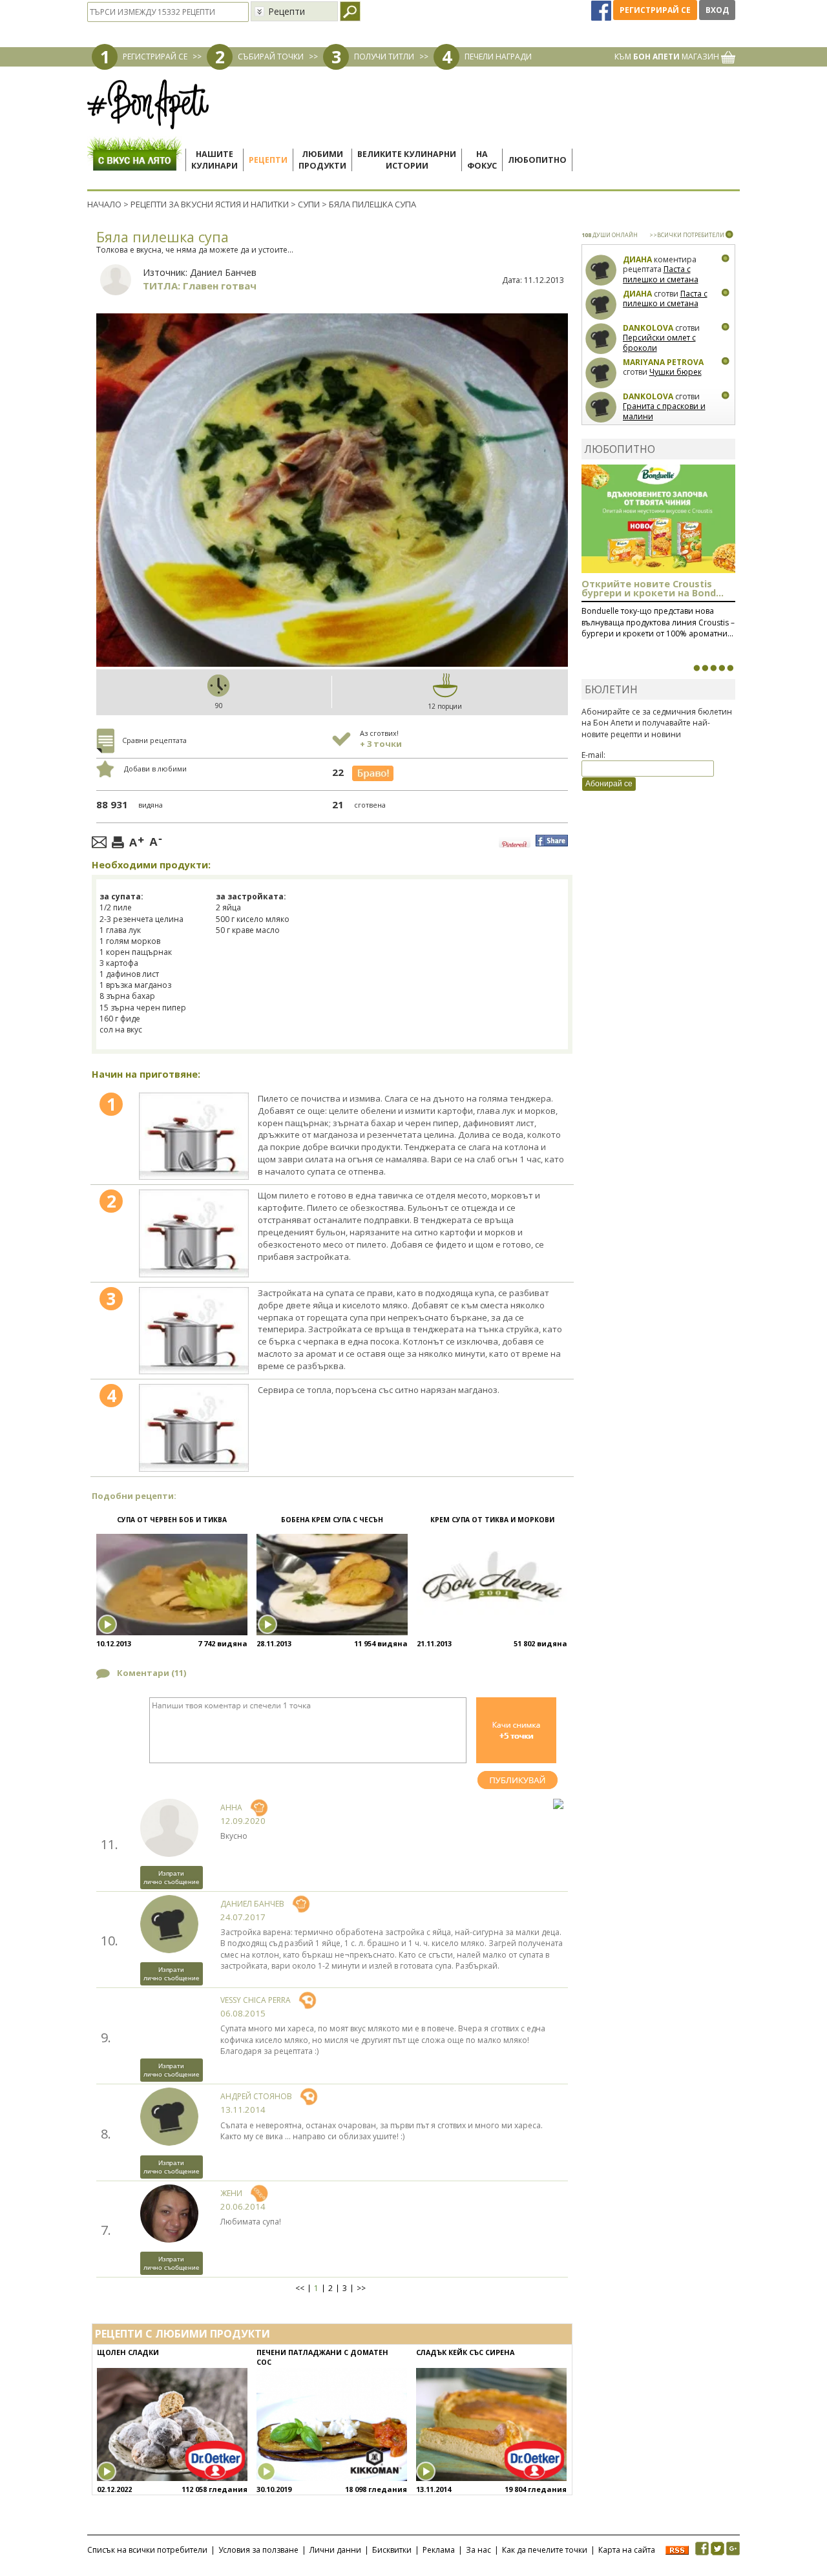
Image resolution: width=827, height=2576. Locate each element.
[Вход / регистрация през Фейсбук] (602, 10)
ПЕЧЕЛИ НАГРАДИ (498, 57)
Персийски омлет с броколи (659, 343)
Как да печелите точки (545, 2550)
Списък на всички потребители (147, 2550)
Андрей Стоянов (256, 2096)
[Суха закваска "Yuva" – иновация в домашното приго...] (696, 668)
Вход (717, 10)
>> (361, 2288)
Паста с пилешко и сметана (661, 274)
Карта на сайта (627, 2550)
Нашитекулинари (215, 160)
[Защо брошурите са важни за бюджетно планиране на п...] (730, 668)
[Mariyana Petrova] (601, 373)
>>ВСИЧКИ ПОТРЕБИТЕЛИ (687, 235)
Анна (231, 1807)
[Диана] (601, 270)
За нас (478, 2550)
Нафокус (482, 160)
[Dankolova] (601, 339)
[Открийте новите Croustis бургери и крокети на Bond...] (705, 668)
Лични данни (335, 2550)
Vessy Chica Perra (256, 2000)
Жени (231, 2193)
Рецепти (268, 160)
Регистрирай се (655, 10)
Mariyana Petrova (663, 362)
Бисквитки (392, 2550)
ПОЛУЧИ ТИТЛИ (384, 57)
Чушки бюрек (675, 372)
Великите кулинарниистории (407, 160)
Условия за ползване (258, 2550)
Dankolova (648, 328)
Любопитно (537, 160)
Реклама (439, 2550)
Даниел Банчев (223, 272)
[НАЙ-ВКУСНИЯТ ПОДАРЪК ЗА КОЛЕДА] (713, 668)
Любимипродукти (322, 160)
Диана (637, 259)
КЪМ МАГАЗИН (668, 57)
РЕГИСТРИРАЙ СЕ (155, 57)
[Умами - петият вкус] (722, 668)
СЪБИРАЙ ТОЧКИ (271, 57)
